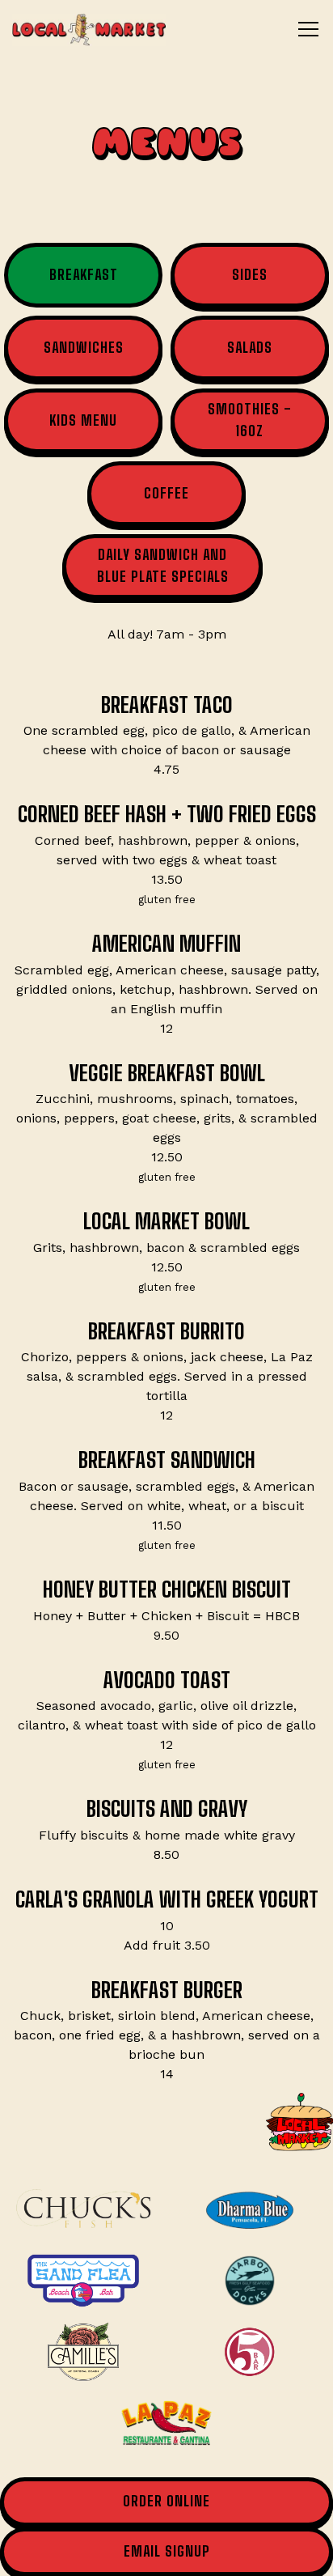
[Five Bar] (250, 2352)
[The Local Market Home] (89, 29)
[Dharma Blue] (250, 2209)
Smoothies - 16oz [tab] (250, 420)
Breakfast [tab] (84, 275)
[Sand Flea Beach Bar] (83, 2281)
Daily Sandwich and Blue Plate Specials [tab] (163, 565)
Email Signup (167, 2551)
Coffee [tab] (166, 493)
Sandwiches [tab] (84, 348)
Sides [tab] (250, 275)
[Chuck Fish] (83, 2209)
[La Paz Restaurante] (166, 2423)
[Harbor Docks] (250, 2281)
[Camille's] (83, 2352)
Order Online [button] (166, 2501)
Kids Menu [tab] (83, 420)
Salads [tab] (250, 348)
